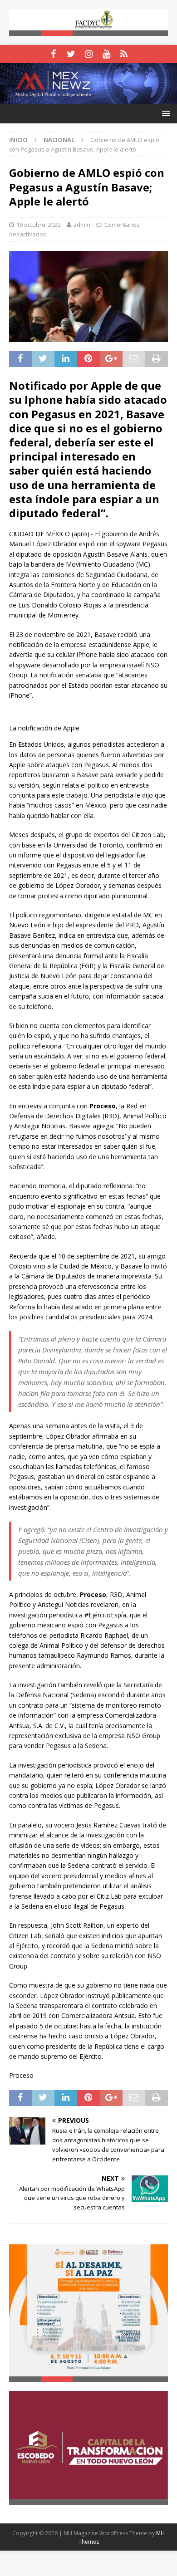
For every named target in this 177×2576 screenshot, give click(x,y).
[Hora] (124, 54)
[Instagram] (89, 54)
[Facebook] (53, 54)
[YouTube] (106, 54)
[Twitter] (71, 54)
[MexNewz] (88, 98)
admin (82, 225)
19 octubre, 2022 (39, 225)
